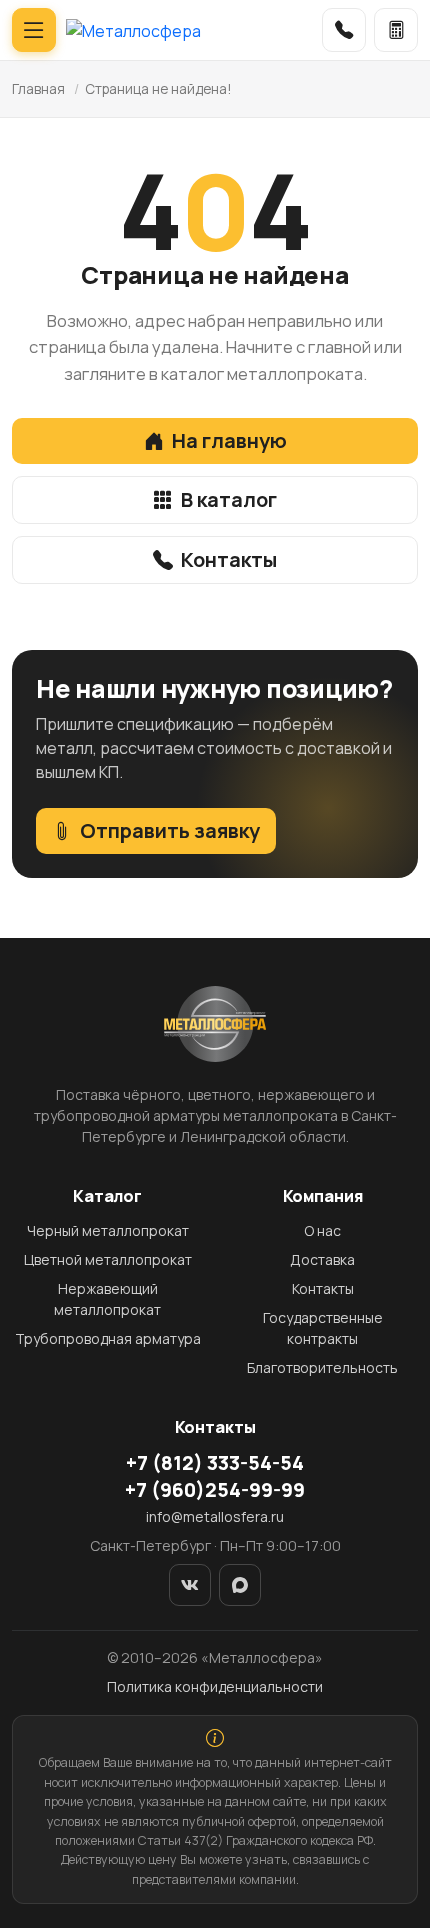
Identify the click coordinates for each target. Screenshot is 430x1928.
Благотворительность (322, 1367)
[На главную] (133, 30)
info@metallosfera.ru (215, 1516)
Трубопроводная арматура (108, 1338)
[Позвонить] (344, 30)
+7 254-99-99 (215, 1490)
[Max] (240, 1585)
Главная (38, 89)
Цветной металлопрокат (108, 1259)
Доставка (322, 1259)
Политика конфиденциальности (215, 1686)
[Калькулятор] (396, 30)
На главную (229, 440)
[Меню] (34, 30)
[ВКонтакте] (190, 1585)
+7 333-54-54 (215, 1463)
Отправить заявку (170, 830)
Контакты (229, 559)
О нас (322, 1230)
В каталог (229, 499)
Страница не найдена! (158, 89)
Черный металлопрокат (108, 1230)
